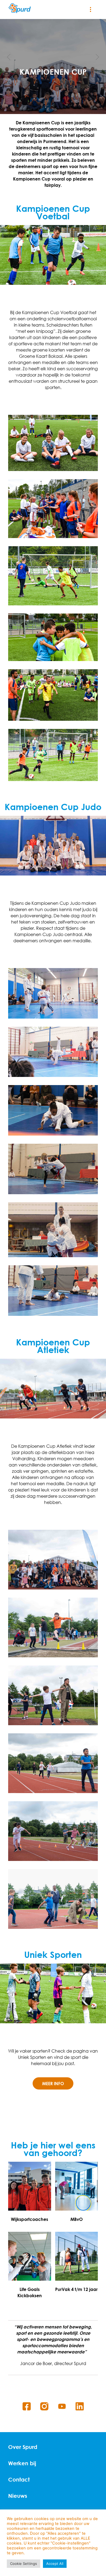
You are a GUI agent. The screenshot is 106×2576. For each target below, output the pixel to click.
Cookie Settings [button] (24, 2564)
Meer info (53, 2083)
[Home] (20, 8)
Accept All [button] (55, 2564)
